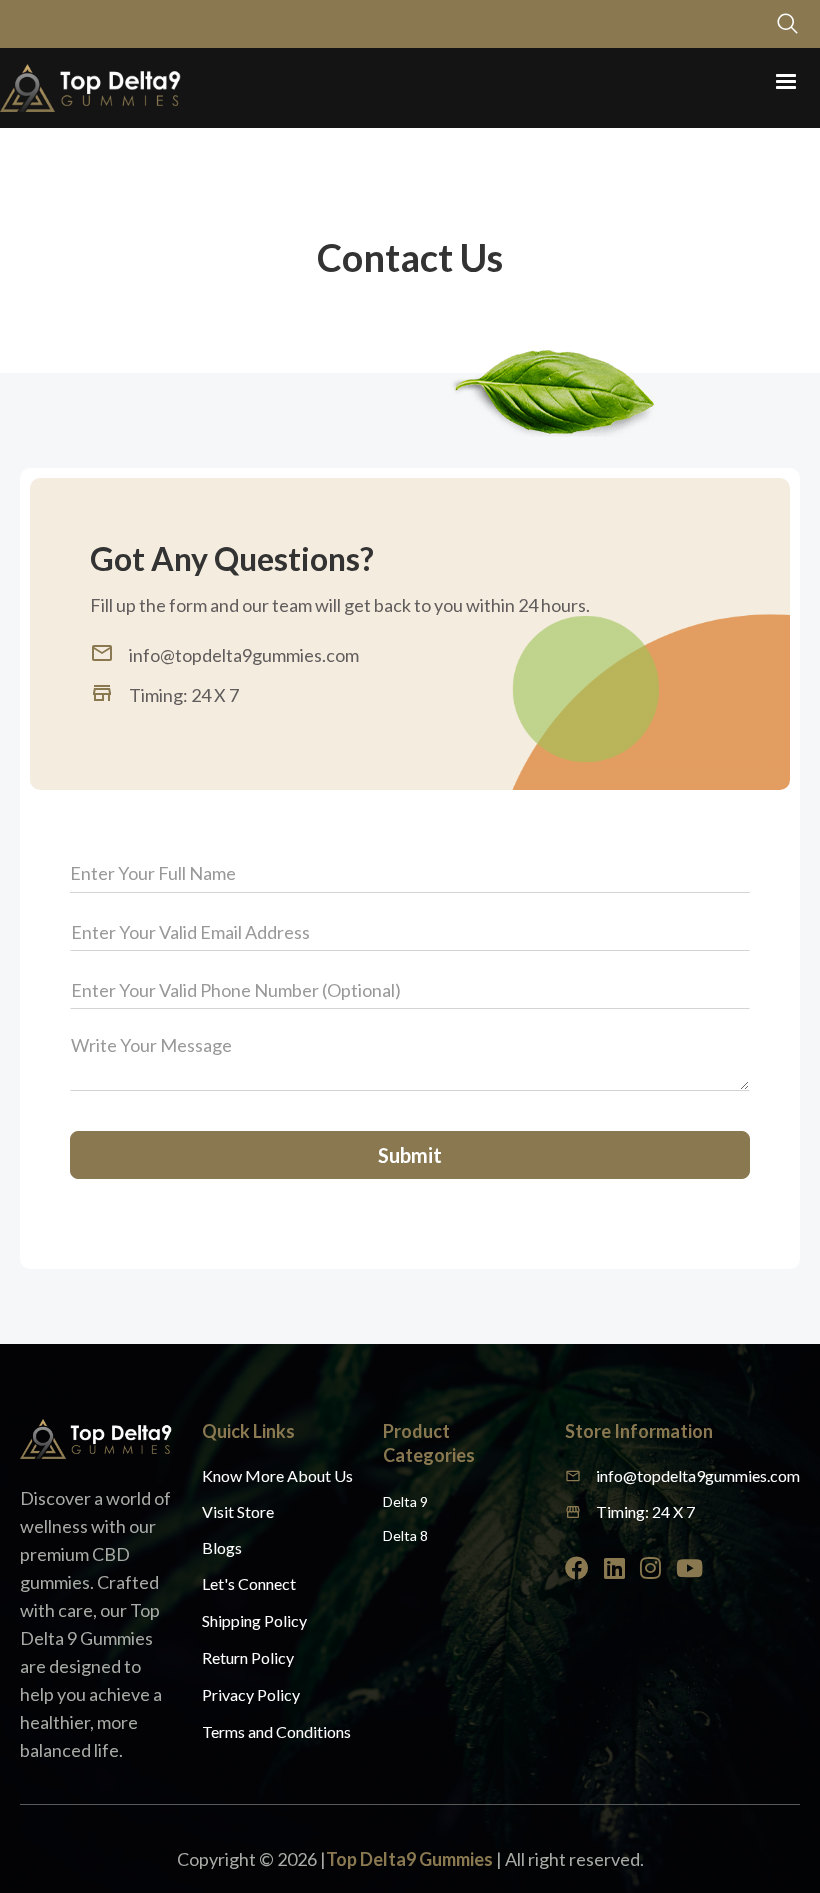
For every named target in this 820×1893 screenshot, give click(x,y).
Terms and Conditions (276, 1731)
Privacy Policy (251, 1694)
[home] (90, 88)
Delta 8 (405, 1535)
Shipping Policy (254, 1620)
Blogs (222, 1547)
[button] (786, 82)
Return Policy (248, 1657)
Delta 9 (405, 1501)
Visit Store (238, 1511)
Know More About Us (277, 1475)
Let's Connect (249, 1583)
